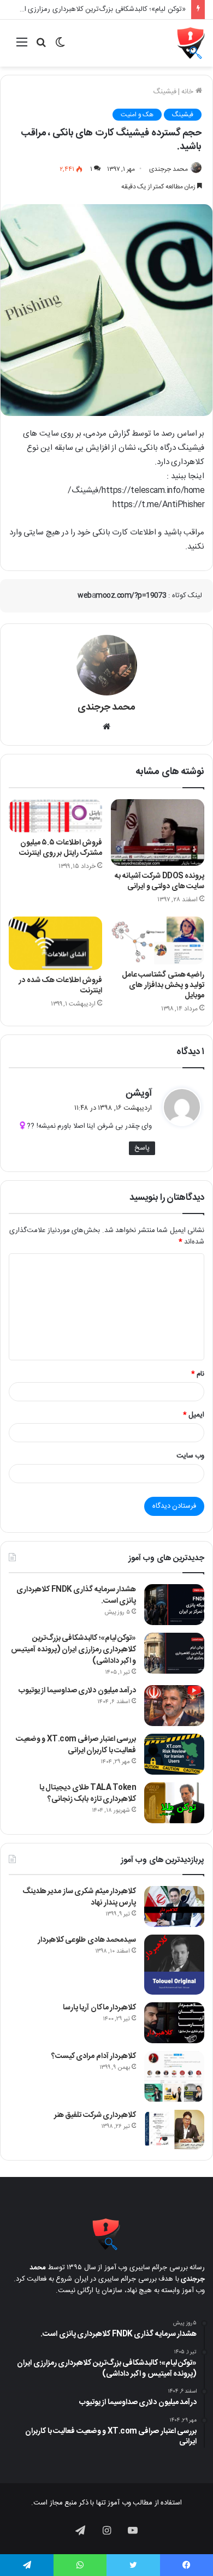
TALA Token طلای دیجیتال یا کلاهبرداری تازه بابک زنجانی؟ (88, 1793)
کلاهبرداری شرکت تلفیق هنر (95, 2115)
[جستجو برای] (41, 47)
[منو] (22, 47)
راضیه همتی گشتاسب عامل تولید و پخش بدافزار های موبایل (163, 985)
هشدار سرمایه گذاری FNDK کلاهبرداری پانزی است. (76, 1595)
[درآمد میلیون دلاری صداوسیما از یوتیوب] (174, 1706)
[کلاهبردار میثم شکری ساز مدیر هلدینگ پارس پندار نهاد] (174, 1906)
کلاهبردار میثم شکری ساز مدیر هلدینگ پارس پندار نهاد (79, 1897)
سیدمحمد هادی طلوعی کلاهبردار (87, 1940)
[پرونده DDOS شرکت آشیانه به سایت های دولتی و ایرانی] (158, 833)
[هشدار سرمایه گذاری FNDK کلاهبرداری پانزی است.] (174, 1605)
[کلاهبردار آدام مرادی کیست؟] (174, 2077)
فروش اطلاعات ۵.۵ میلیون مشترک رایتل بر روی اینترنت (61, 848)
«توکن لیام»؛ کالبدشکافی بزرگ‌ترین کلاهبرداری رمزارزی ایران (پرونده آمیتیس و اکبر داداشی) (73, 1650)
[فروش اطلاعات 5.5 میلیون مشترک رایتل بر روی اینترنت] (55, 816)
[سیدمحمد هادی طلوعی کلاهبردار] (174, 1965)
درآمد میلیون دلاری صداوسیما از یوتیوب (78, 1691)
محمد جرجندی (168, 169)
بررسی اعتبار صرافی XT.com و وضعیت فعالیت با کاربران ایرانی (76, 1745)
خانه (188, 92)
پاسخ (142, 1148)
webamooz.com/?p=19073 (122, 596)
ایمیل (194, 1415)
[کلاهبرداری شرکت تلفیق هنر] (174, 2129)
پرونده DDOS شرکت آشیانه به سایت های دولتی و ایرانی (159, 881)
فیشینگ (165, 92)
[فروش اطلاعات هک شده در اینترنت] (55, 943)
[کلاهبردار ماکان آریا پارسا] (174, 2023)
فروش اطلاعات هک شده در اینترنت (60, 986)
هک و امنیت (137, 115)
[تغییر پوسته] (60, 47)
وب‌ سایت (191, 1456)
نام (198, 1374)
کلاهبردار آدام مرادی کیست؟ (94, 2056)
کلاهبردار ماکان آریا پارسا (100, 2008)
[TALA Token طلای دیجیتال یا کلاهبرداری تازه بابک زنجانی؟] (174, 1803)
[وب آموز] (191, 43)
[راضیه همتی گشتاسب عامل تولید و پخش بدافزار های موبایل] (158, 941)
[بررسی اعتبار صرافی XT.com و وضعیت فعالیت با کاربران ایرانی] (174, 1754)
